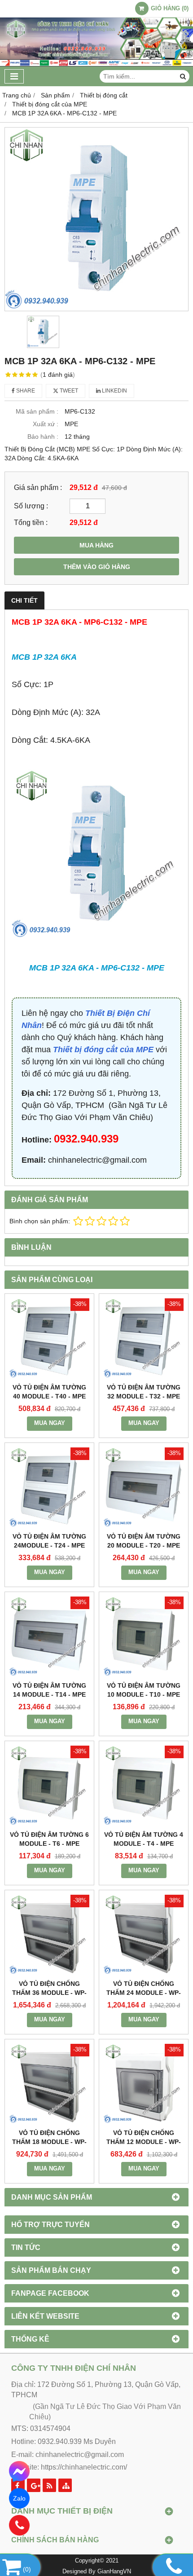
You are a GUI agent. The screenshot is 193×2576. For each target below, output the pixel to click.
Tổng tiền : (31, 522)
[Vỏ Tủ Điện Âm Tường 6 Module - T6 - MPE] (49, 1786)
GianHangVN (114, 2572)
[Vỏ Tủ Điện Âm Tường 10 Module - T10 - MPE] (144, 1636)
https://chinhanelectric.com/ (84, 2467)
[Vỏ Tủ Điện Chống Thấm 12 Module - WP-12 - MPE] (144, 2084)
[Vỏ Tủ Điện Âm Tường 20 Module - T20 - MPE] (144, 1487)
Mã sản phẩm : (37, 411)
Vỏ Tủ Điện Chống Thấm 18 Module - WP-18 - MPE (49, 2142)
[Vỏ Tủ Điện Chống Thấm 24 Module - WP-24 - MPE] (144, 1935)
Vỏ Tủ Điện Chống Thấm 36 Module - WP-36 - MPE (49, 1993)
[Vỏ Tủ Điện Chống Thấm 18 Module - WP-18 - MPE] (49, 2084)
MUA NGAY (50, 1423)
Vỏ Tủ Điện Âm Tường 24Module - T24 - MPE (49, 1541)
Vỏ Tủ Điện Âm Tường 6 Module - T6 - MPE (49, 1839)
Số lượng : (31, 506)
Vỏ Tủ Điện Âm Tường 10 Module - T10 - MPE (144, 1690)
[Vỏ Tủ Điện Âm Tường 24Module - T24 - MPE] (49, 1487)
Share (25, 391)
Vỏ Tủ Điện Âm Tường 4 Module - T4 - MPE (144, 1839)
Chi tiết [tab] (24, 600)
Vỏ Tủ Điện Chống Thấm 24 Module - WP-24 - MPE (144, 1993)
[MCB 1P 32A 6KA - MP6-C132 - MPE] (96, 219)
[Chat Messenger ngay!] (20, 2471)
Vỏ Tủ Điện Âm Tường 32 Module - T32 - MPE (144, 1392)
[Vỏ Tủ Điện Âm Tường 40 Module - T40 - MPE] (49, 1338)
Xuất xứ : (46, 424)
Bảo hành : (43, 437)
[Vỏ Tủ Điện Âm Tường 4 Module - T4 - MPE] (144, 1786)
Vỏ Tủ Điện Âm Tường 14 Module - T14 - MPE (49, 1690)
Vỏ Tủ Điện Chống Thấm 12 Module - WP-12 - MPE (144, 2142)
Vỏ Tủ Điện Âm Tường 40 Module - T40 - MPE (49, 1392)
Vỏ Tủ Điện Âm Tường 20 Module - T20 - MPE (144, 1541)
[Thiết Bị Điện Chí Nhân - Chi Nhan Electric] (96, 64)
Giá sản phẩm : (38, 487)
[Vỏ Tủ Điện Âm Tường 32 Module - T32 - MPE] (144, 1338)
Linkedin (114, 391)
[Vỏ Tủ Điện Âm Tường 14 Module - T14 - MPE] (49, 1636)
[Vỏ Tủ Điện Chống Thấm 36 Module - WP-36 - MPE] (49, 1935)
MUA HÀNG (96, 545)
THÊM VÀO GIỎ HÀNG (97, 567)
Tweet (68, 391)
